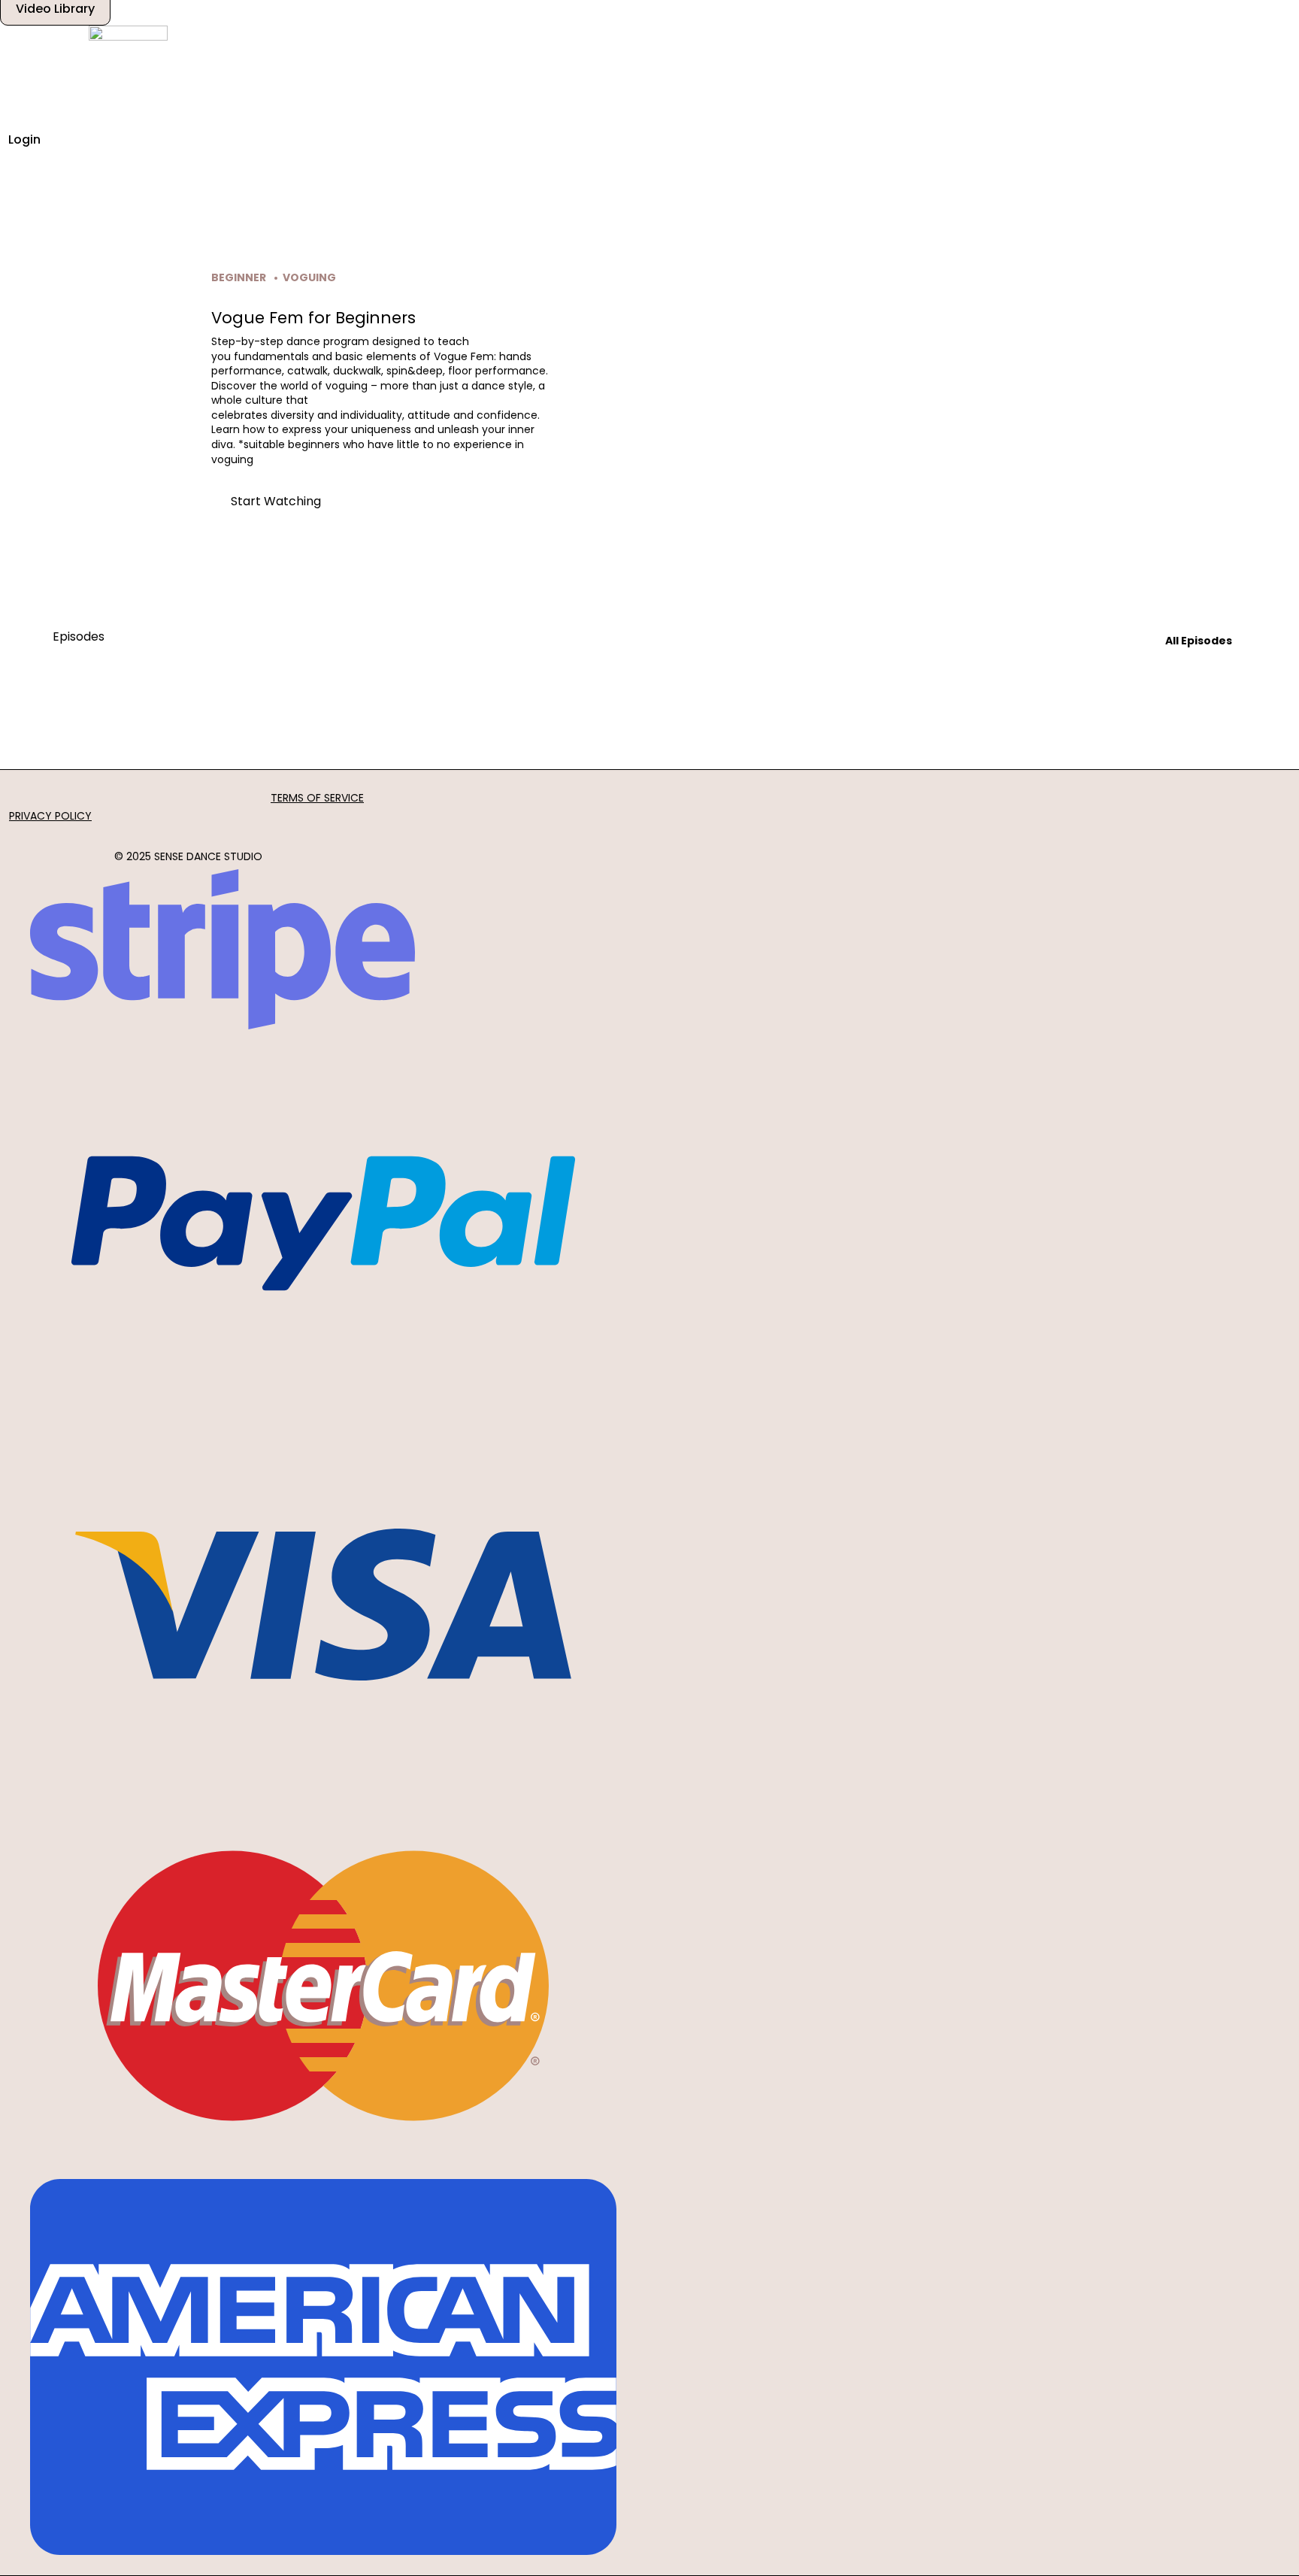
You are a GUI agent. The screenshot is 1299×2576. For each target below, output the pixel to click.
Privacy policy (50, 816)
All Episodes (1199, 641)
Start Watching (276, 501)
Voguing (309, 277)
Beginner (239, 277)
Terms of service (317, 798)
